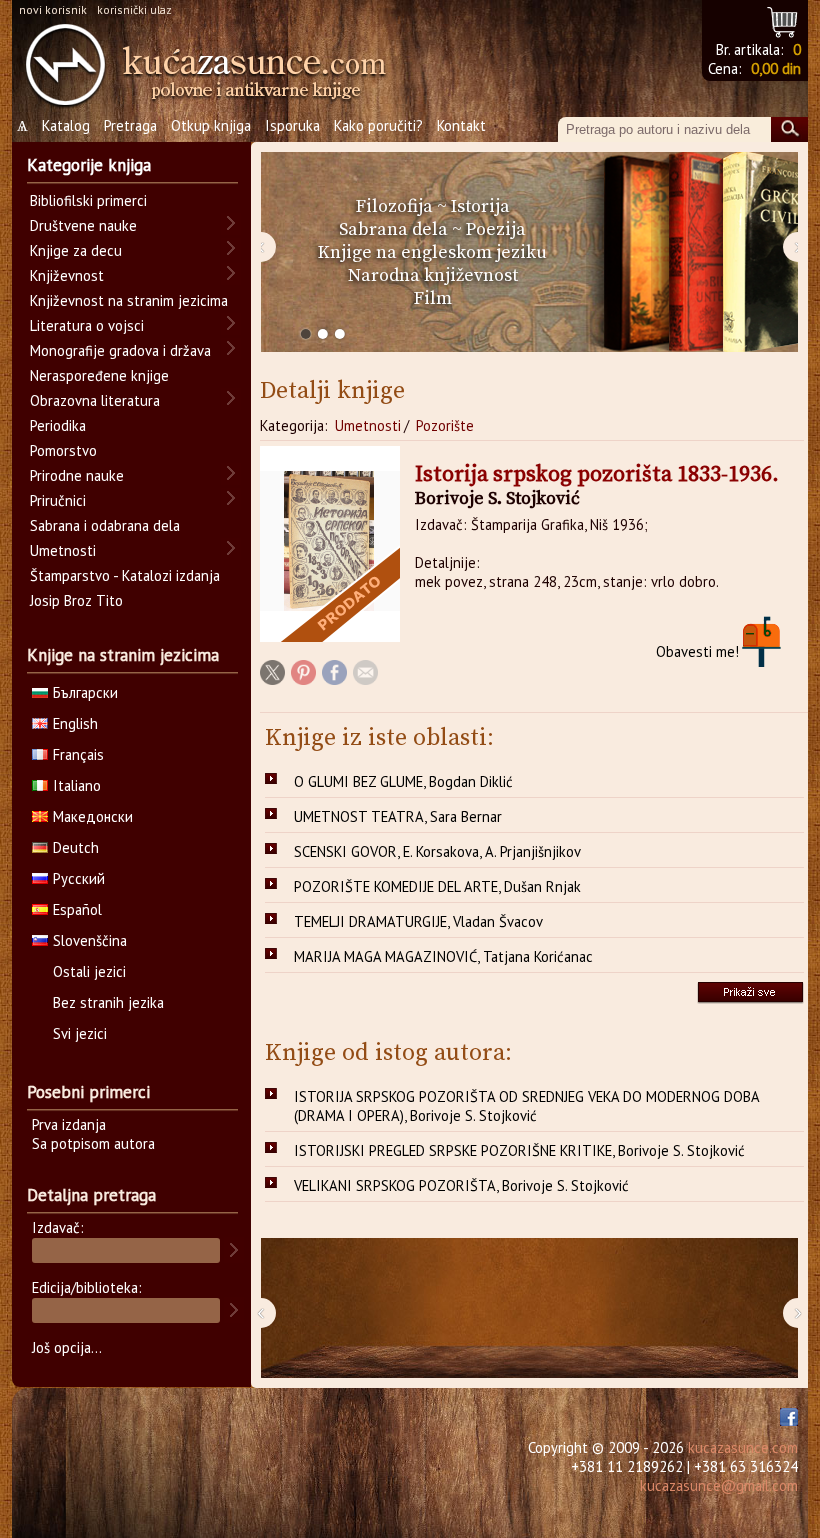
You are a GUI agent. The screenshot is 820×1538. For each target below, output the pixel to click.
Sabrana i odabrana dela (105, 525)
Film (433, 298)
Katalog (66, 125)
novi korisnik (53, 9)
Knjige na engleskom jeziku (432, 252)
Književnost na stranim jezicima (129, 300)
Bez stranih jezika (108, 1002)
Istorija (480, 206)
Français (78, 754)
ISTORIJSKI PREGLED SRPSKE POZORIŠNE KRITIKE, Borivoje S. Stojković (519, 1150)
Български (85, 692)
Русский (79, 878)
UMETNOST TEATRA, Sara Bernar (398, 816)
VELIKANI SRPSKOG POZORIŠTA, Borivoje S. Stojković (461, 1185)
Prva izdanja (69, 1124)
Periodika (58, 425)
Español (77, 909)
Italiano (77, 785)
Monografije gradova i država (120, 350)
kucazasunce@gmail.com (719, 1485)
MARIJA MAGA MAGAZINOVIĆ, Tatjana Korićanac (443, 956)
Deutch (76, 847)
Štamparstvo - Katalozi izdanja (125, 575)
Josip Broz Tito (76, 600)
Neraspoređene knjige (99, 375)
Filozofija (394, 206)
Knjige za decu (76, 250)
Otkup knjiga (211, 125)
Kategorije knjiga (89, 165)
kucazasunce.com (743, 1447)
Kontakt (461, 125)
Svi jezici (80, 1033)
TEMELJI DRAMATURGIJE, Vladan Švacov (418, 921)
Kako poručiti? (378, 125)
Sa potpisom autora (93, 1143)
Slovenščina (90, 940)
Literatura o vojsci (87, 325)
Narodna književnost (433, 275)
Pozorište (445, 425)
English (75, 723)
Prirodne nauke (77, 475)
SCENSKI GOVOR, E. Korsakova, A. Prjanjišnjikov (437, 851)
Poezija (496, 229)
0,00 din (776, 68)
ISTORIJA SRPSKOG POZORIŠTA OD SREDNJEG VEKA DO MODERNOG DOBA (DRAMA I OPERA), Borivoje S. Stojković (527, 1106)
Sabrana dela (393, 229)
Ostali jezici (89, 971)
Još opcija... (67, 1347)
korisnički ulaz (134, 9)
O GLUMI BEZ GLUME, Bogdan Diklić (403, 781)
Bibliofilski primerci (88, 200)
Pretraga (130, 125)
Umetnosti (368, 425)
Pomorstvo (63, 450)
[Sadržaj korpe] (783, 19)
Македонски (93, 816)
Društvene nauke (83, 225)
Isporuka (292, 125)
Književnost (67, 275)
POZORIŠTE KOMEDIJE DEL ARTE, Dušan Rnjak (437, 886)
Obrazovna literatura (95, 400)
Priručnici (58, 500)
